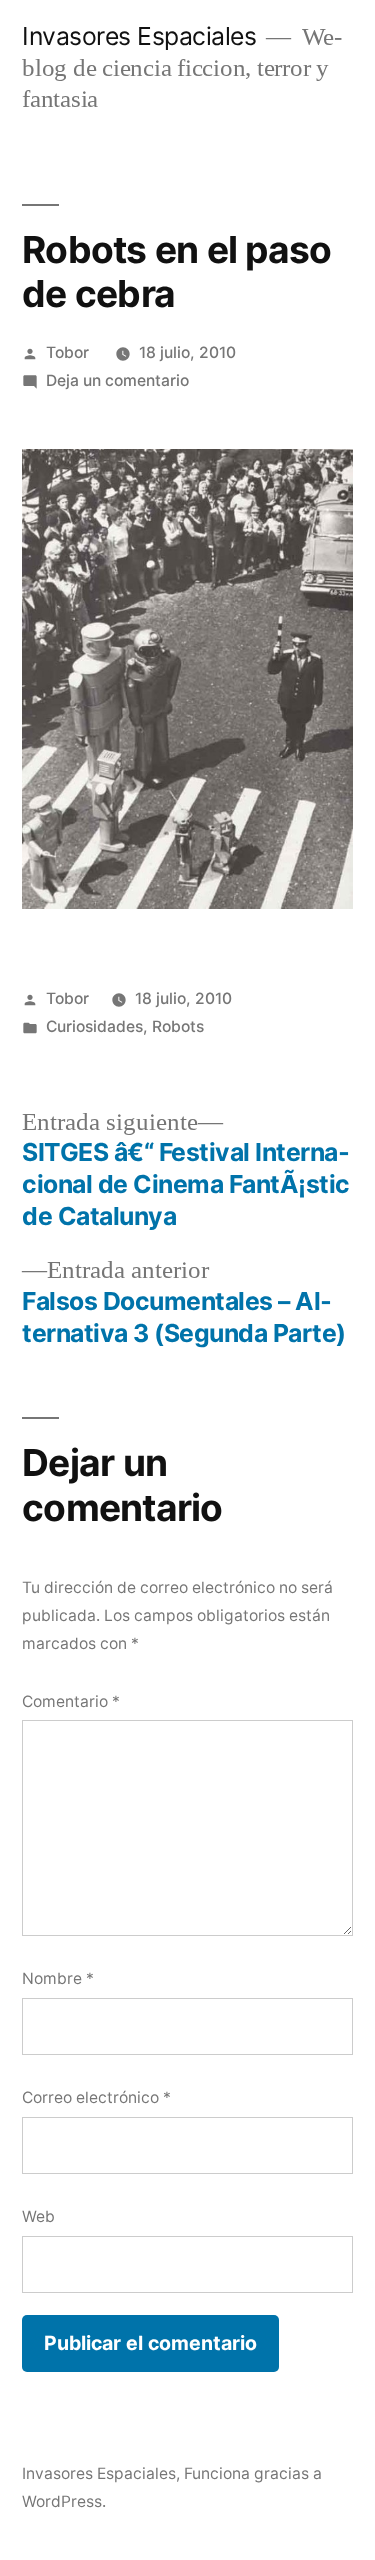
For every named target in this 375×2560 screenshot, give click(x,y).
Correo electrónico (96, 2097)
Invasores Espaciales (139, 36)
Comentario (71, 1701)
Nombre (58, 1978)
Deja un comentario (117, 380)
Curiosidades (94, 1026)
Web (38, 2216)
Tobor (67, 352)
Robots (178, 1026)
